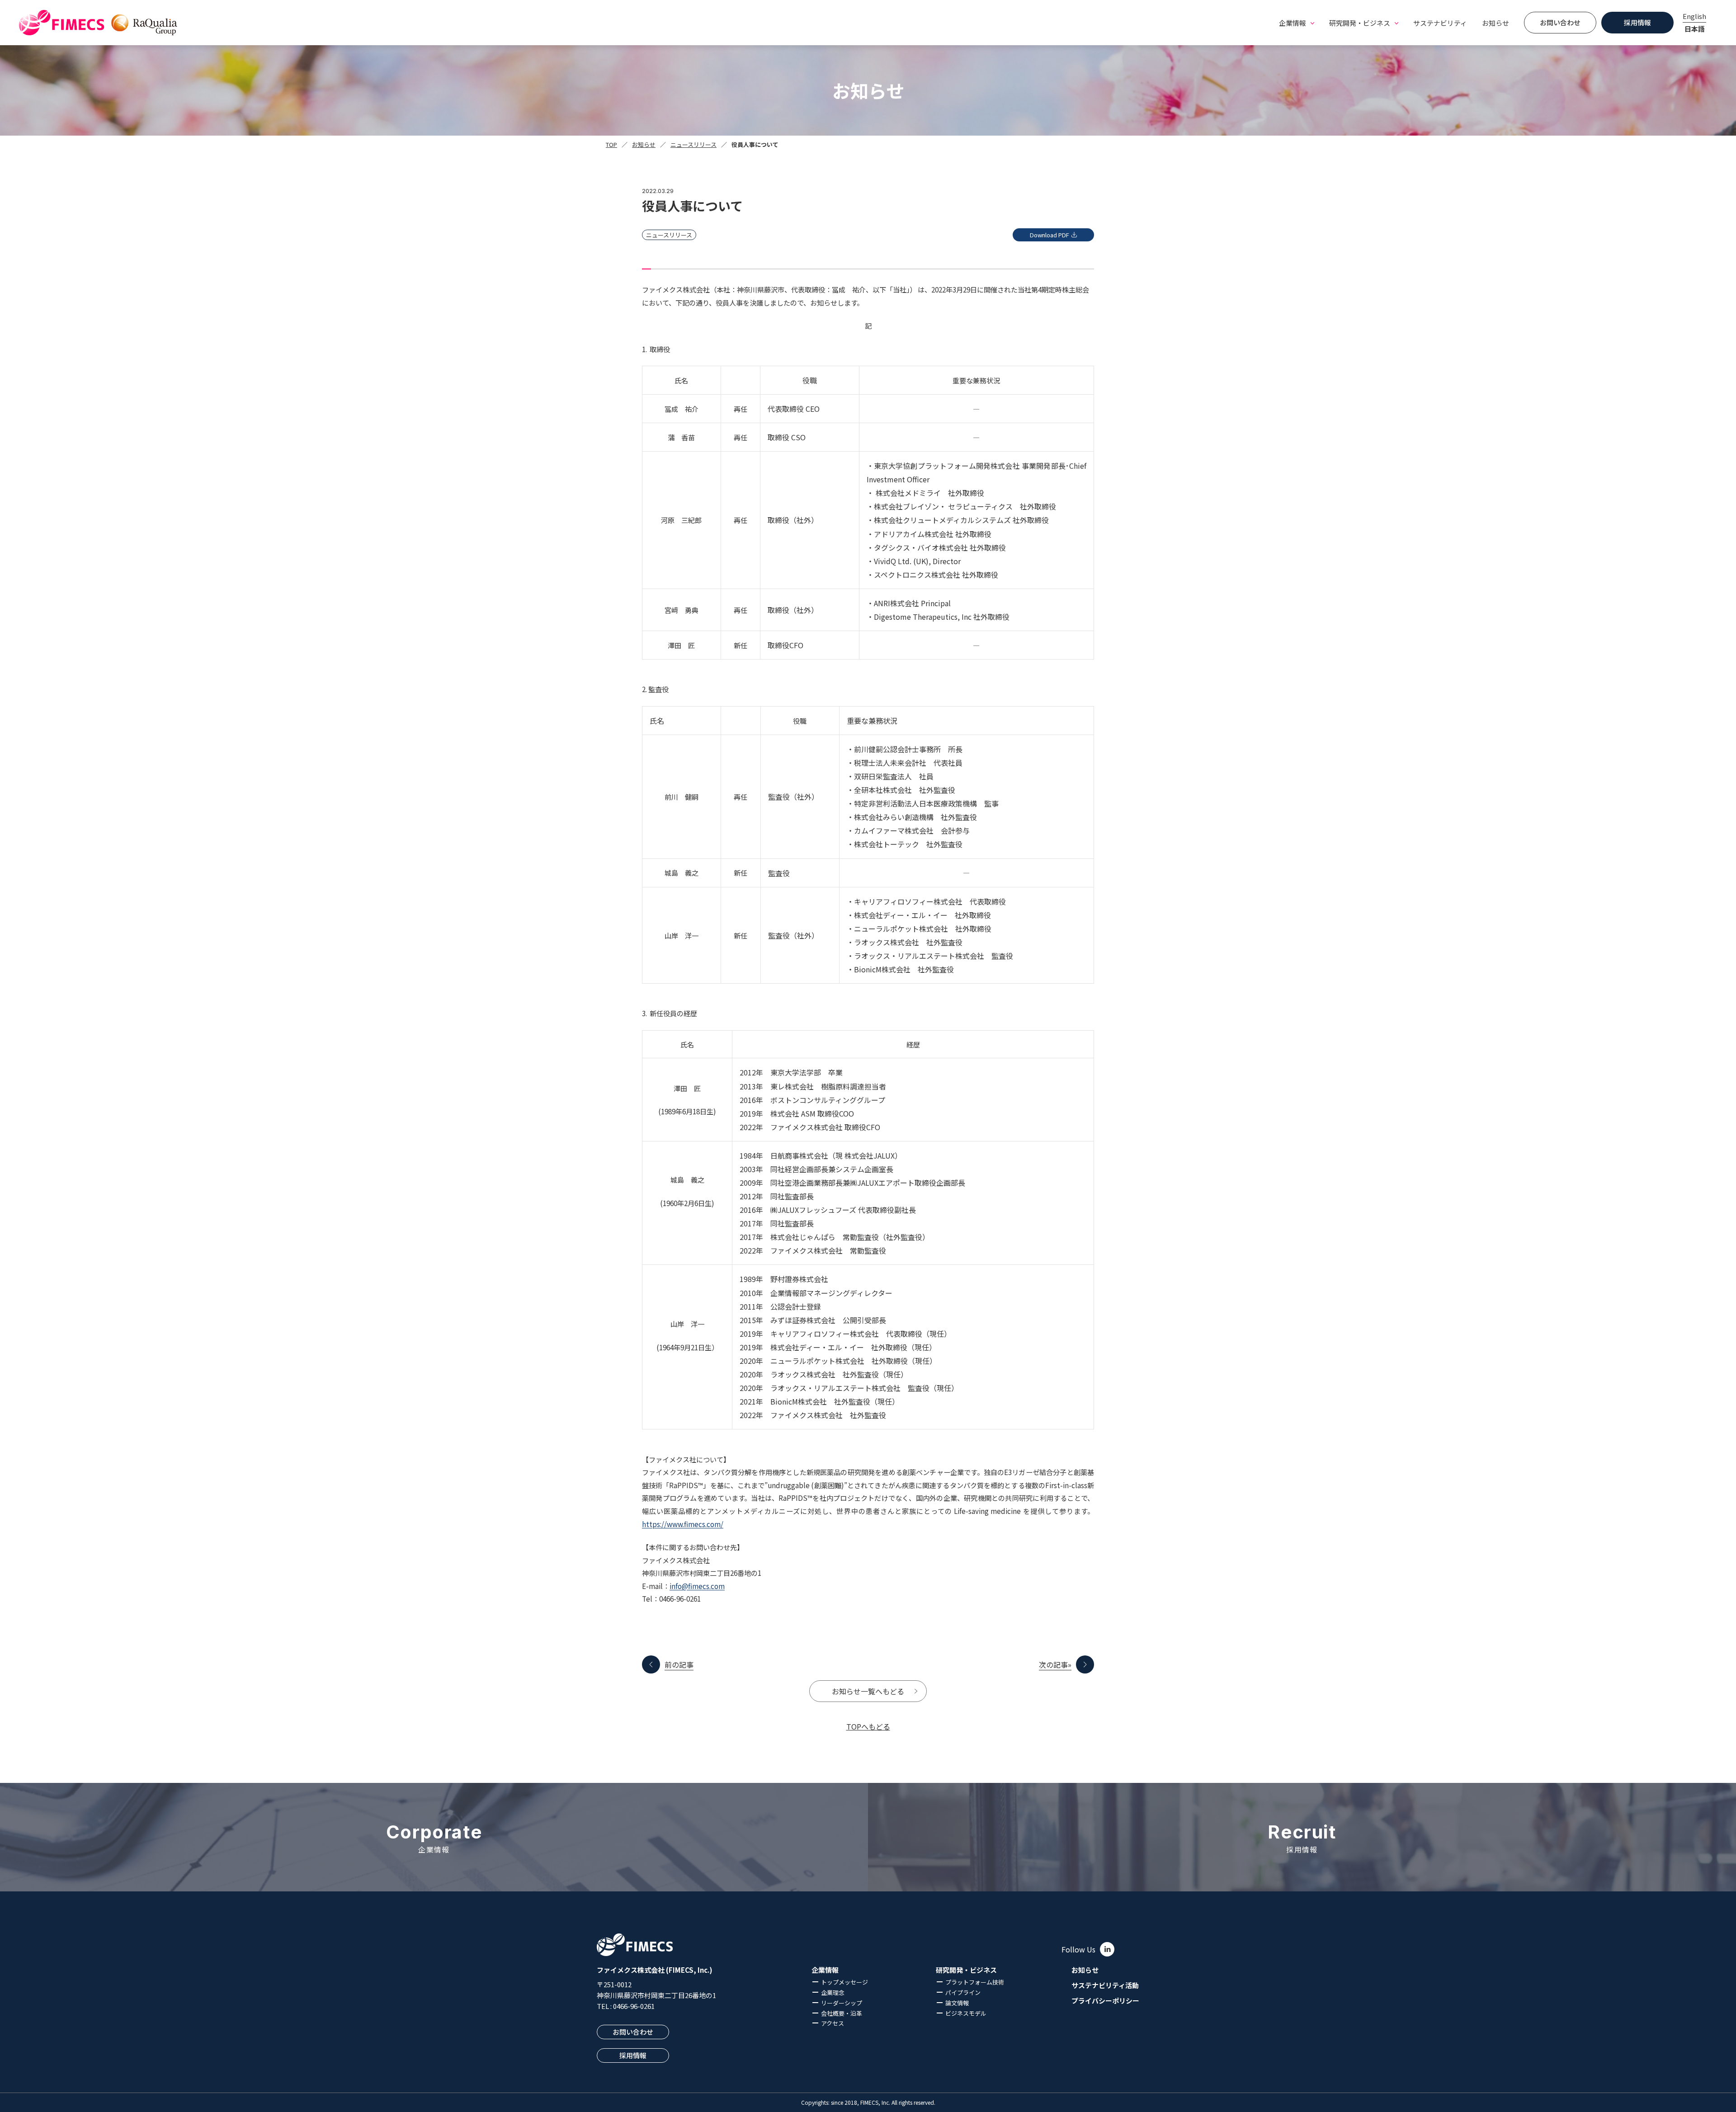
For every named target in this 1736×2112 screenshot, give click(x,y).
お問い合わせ (1560, 22)
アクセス (833, 2023)
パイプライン (963, 1992)
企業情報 (825, 1970)
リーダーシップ (842, 2003)
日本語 (1695, 29)
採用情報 (1637, 22)
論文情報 (957, 2003)
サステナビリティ (1440, 23)
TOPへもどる (868, 1726)
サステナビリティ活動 (1105, 1985)
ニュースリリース (693, 144)
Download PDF (1050, 235)
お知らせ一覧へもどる (868, 1691)
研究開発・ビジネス (966, 1970)
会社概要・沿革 (842, 2013)
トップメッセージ (844, 1982)
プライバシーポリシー (1105, 2001)
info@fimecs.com (697, 1586)
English (1694, 16)
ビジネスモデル (966, 2013)
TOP (611, 144)
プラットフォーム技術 (975, 1982)
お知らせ (1495, 23)
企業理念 (833, 1992)
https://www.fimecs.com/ (683, 1524)
